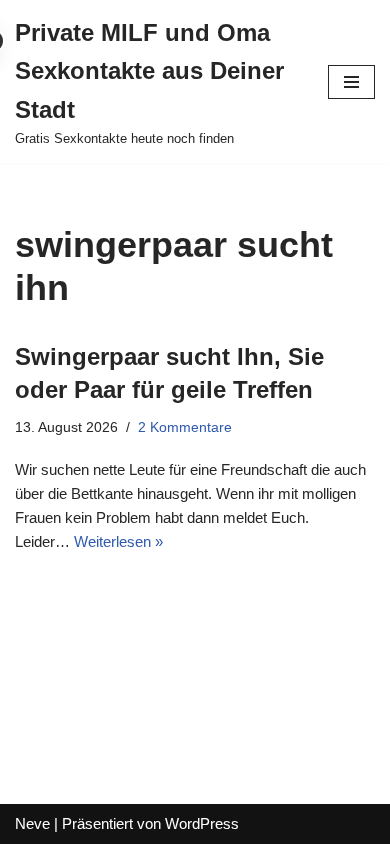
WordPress (202, 823)
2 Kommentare (185, 427)
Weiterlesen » (118, 541)
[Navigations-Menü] (351, 82)
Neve (32, 823)
